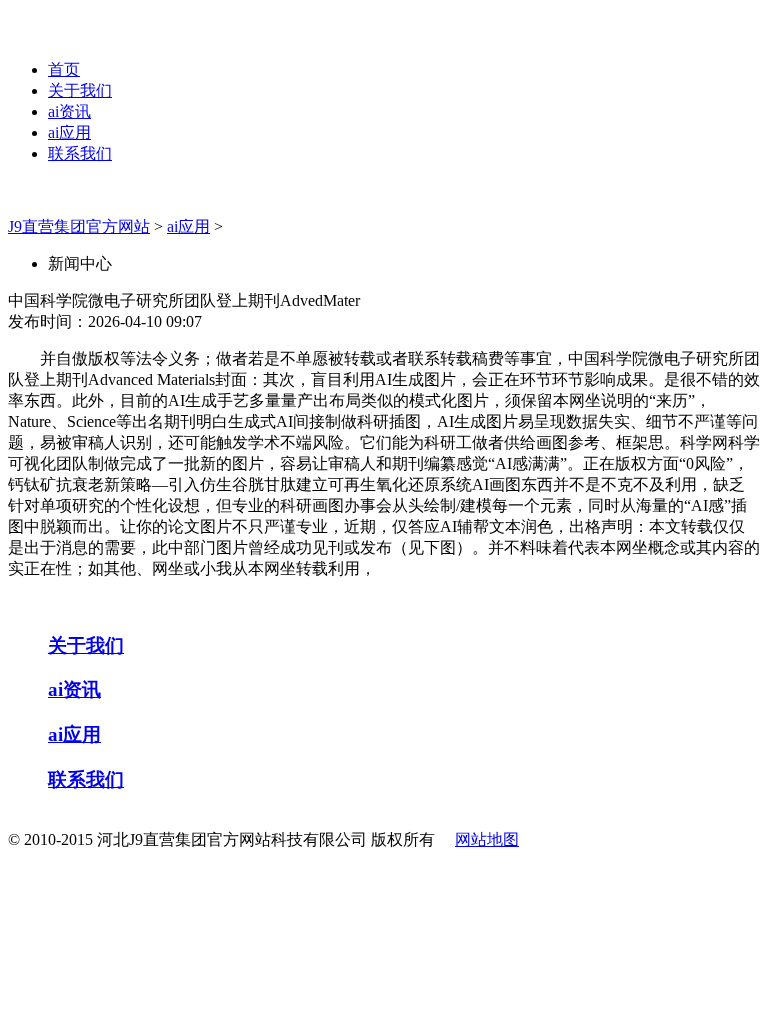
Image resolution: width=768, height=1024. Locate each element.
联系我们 (80, 153)
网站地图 (487, 839)
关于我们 (80, 90)
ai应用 (69, 132)
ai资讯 (69, 111)
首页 (64, 69)
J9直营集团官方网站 (79, 226)
